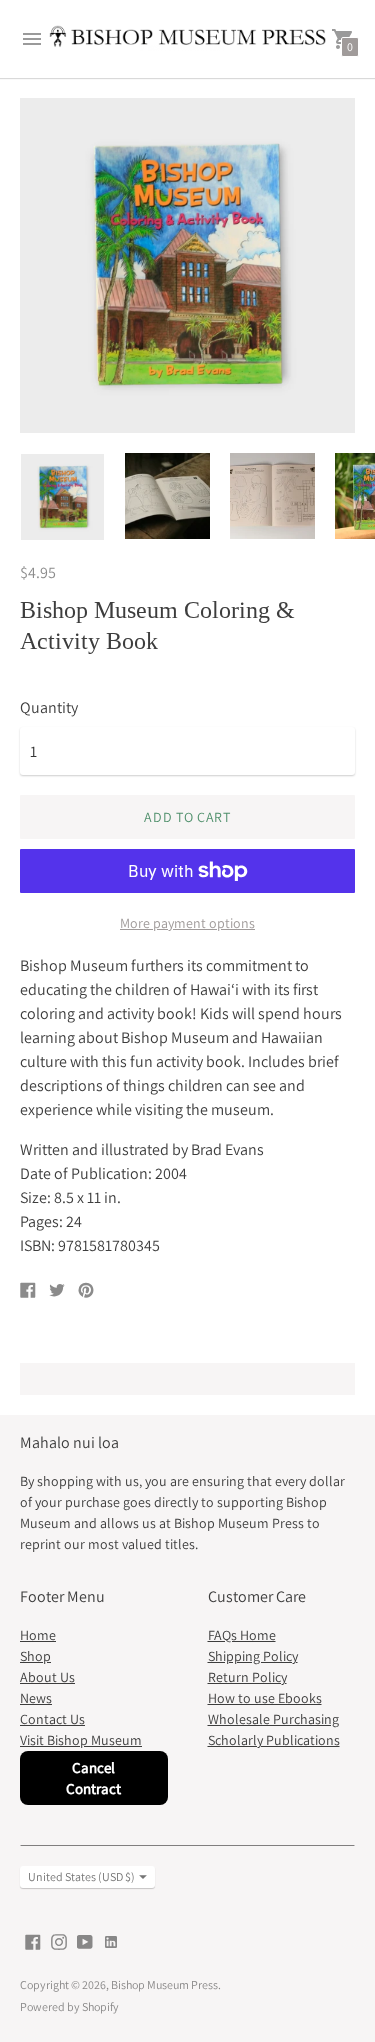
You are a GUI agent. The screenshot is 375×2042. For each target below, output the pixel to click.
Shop (35, 1656)
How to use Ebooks (265, 1698)
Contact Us (52, 1719)
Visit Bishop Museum (81, 1740)
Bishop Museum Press (164, 1984)
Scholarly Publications (274, 1740)
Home (38, 1635)
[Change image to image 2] (167, 496)
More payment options (187, 923)
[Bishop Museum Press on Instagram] (59, 1940)
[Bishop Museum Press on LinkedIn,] (111, 1940)
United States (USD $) (81, 1876)
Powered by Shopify (69, 2006)
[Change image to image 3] (272, 496)
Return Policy (247, 1677)
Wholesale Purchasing (273, 1719)
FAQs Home (242, 1635)
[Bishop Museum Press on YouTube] (85, 1940)
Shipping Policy (253, 1656)
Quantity (49, 708)
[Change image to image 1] (62, 497)
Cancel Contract (93, 1778)
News (36, 1698)
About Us (47, 1677)
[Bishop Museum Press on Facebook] (33, 1940)
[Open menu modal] (32, 39)
